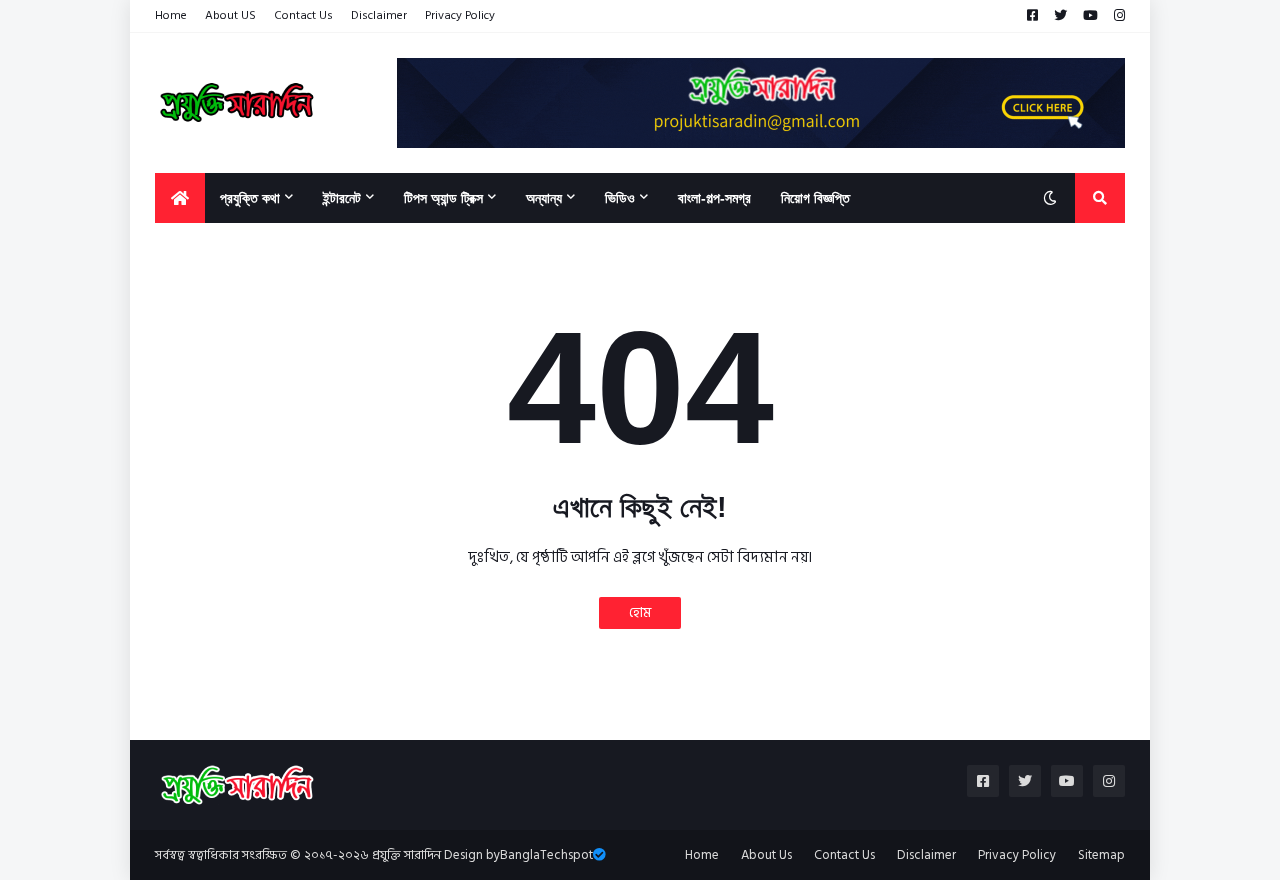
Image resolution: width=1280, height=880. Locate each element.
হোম (640, 612)
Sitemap (1101, 855)
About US (230, 15)
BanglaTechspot (546, 855)
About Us (766, 855)
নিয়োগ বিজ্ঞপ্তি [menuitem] (815, 198)
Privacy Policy (460, 15)
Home (171, 15)
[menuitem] (180, 198)
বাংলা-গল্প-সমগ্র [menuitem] (714, 198)
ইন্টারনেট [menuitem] (342, 198)
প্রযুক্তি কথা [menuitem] (250, 198)
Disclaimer (379, 15)
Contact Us (303, 15)
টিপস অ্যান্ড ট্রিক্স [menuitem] (443, 198)
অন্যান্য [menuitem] (544, 198)
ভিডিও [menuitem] (620, 198)
